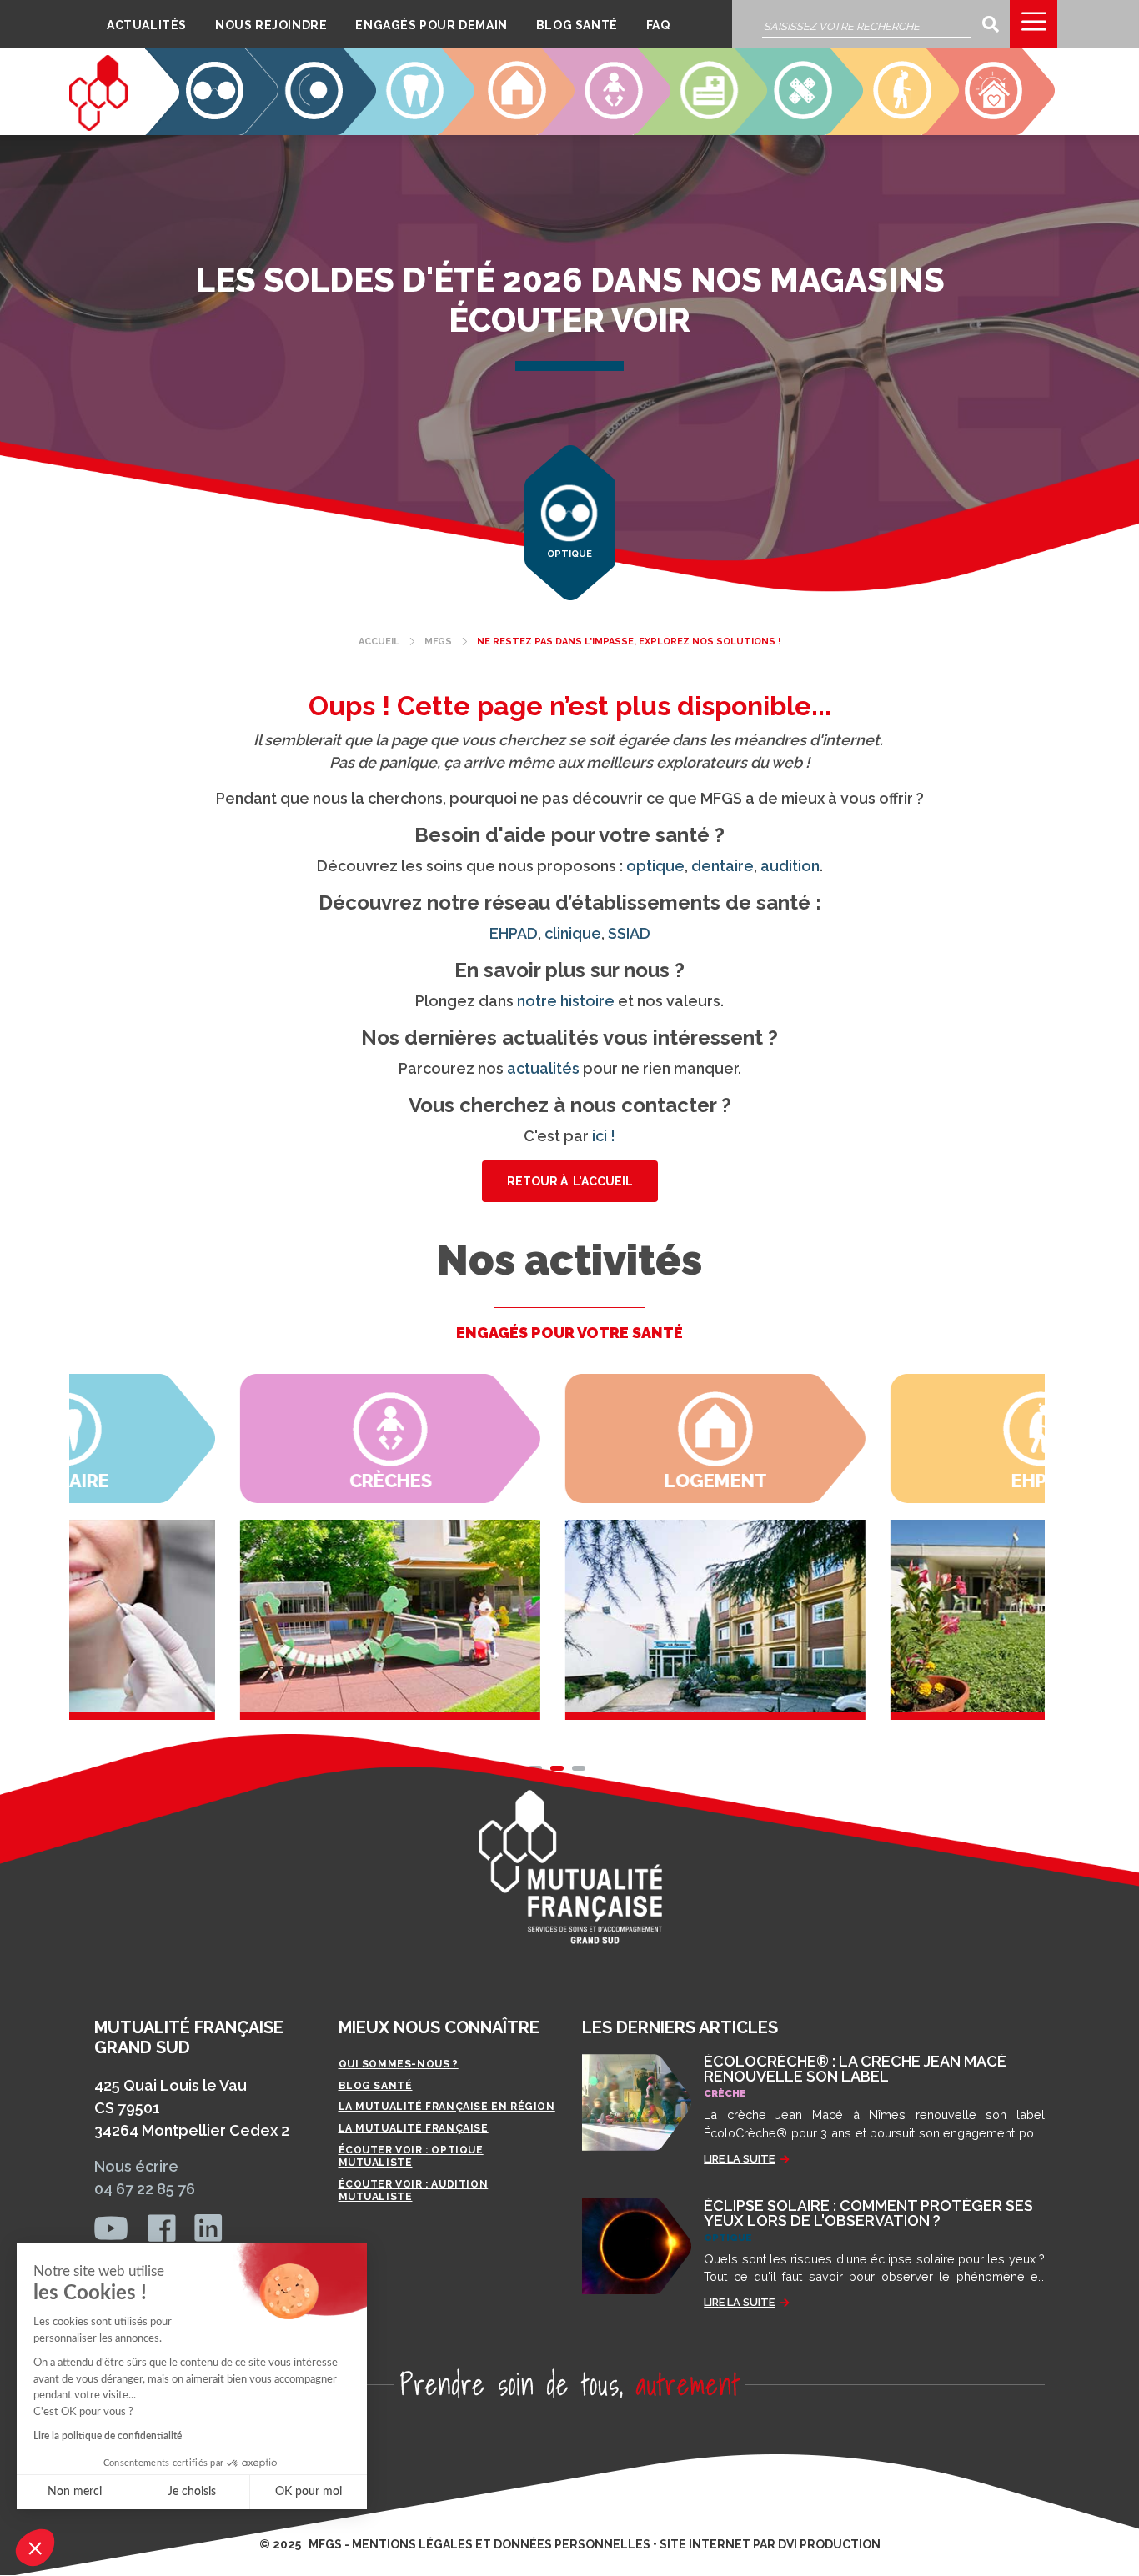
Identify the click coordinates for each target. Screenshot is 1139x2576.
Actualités (147, 25)
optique (655, 866)
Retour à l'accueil (570, 1181)
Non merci (75, 2492)
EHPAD (904, 122)
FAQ (658, 25)
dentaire (723, 866)
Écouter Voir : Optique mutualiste (411, 2157)
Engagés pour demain (431, 25)
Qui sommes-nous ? (399, 2064)
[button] (35, 2548)
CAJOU (1000, 122)
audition (790, 866)
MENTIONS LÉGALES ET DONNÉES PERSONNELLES (501, 2544)
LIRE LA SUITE (739, 2159)
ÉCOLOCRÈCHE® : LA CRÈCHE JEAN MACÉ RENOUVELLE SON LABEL (855, 2069)
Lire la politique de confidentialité (108, 2436)
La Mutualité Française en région (447, 2107)
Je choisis (192, 2492)
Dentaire (409, 122)
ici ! (604, 1136)
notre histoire (566, 1001)
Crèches (607, 122)
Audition (311, 122)
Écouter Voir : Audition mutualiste (414, 2191)
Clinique (703, 122)
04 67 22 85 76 (145, 2189)
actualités (543, 1068)
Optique (215, 122)
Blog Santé (577, 25)
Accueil (379, 641)
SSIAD (810, 122)
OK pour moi (309, 2492)
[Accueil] (98, 93)
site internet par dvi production (770, 2544)
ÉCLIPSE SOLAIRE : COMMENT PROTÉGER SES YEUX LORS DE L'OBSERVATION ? (868, 2213)
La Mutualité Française (414, 2128)
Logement (512, 122)
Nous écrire (136, 2166)
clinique (573, 933)
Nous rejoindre (271, 25)
